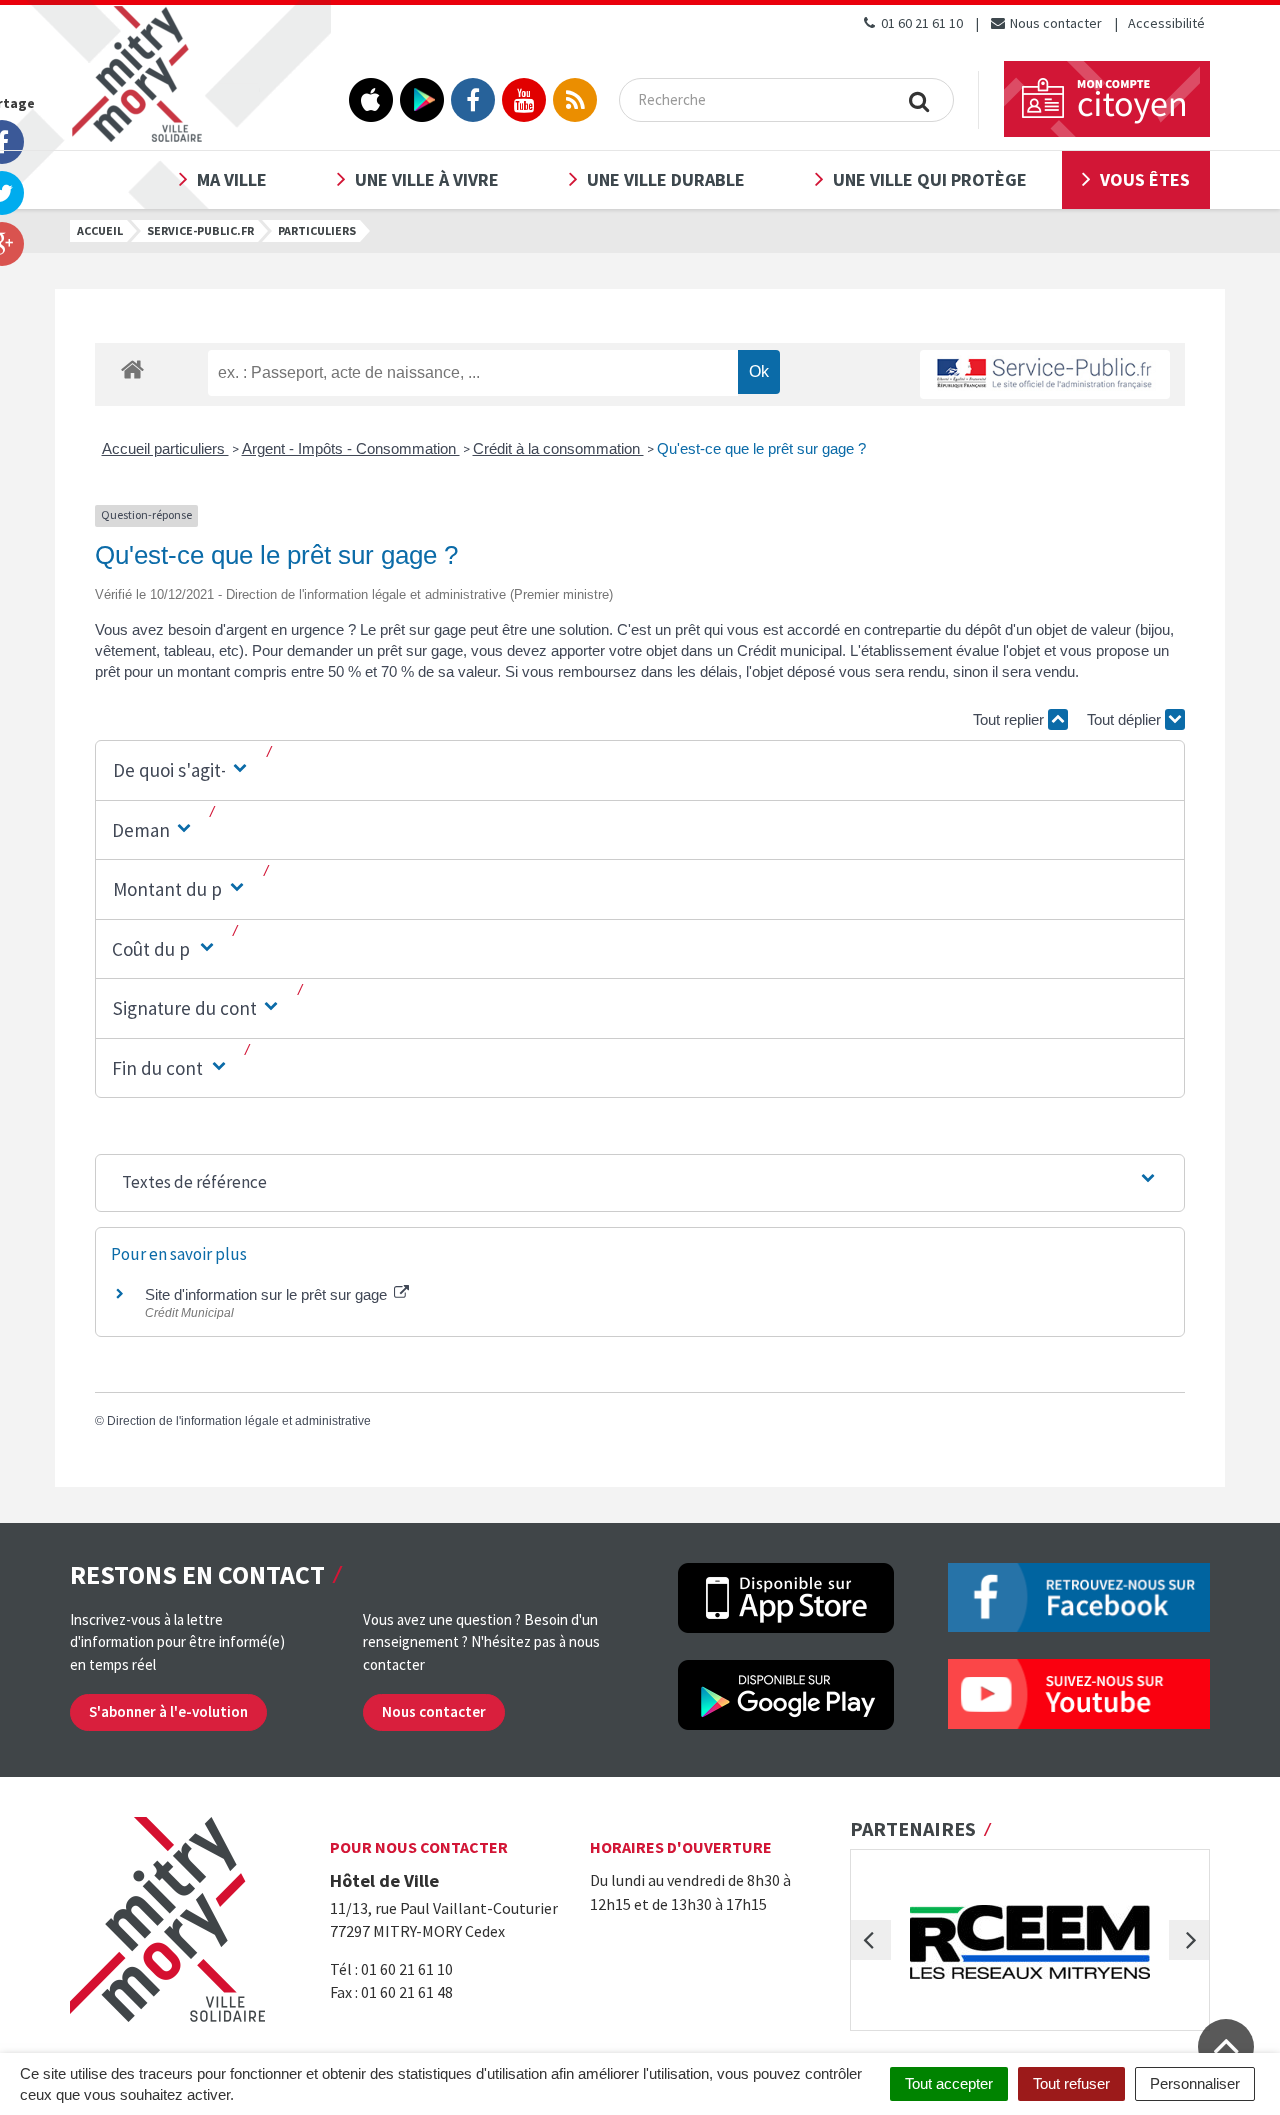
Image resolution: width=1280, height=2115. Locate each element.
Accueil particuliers (165, 448)
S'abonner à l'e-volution (168, 1711)
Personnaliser (1195, 2083)
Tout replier (1010, 719)
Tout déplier (1126, 719)
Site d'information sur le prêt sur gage (268, 1294)
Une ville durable (666, 179)
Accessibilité (1166, 23)
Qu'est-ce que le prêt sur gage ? (761, 448)
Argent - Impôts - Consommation (351, 448)
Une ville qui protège (930, 179)
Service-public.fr (200, 230)
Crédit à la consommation (558, 448)
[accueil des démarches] (132, 368)
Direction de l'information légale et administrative (239, 1421)
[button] (182, 770)
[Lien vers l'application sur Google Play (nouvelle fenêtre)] (422, 100)
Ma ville (232, 179)
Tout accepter (949, 2083)
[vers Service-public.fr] (1045, 374)
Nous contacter (1054, 23)
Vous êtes (1145, 179)
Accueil (100, 230)
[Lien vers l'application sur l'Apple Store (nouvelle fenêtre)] (371, 100)
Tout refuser (1071, 2083)
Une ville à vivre (427, 179)
